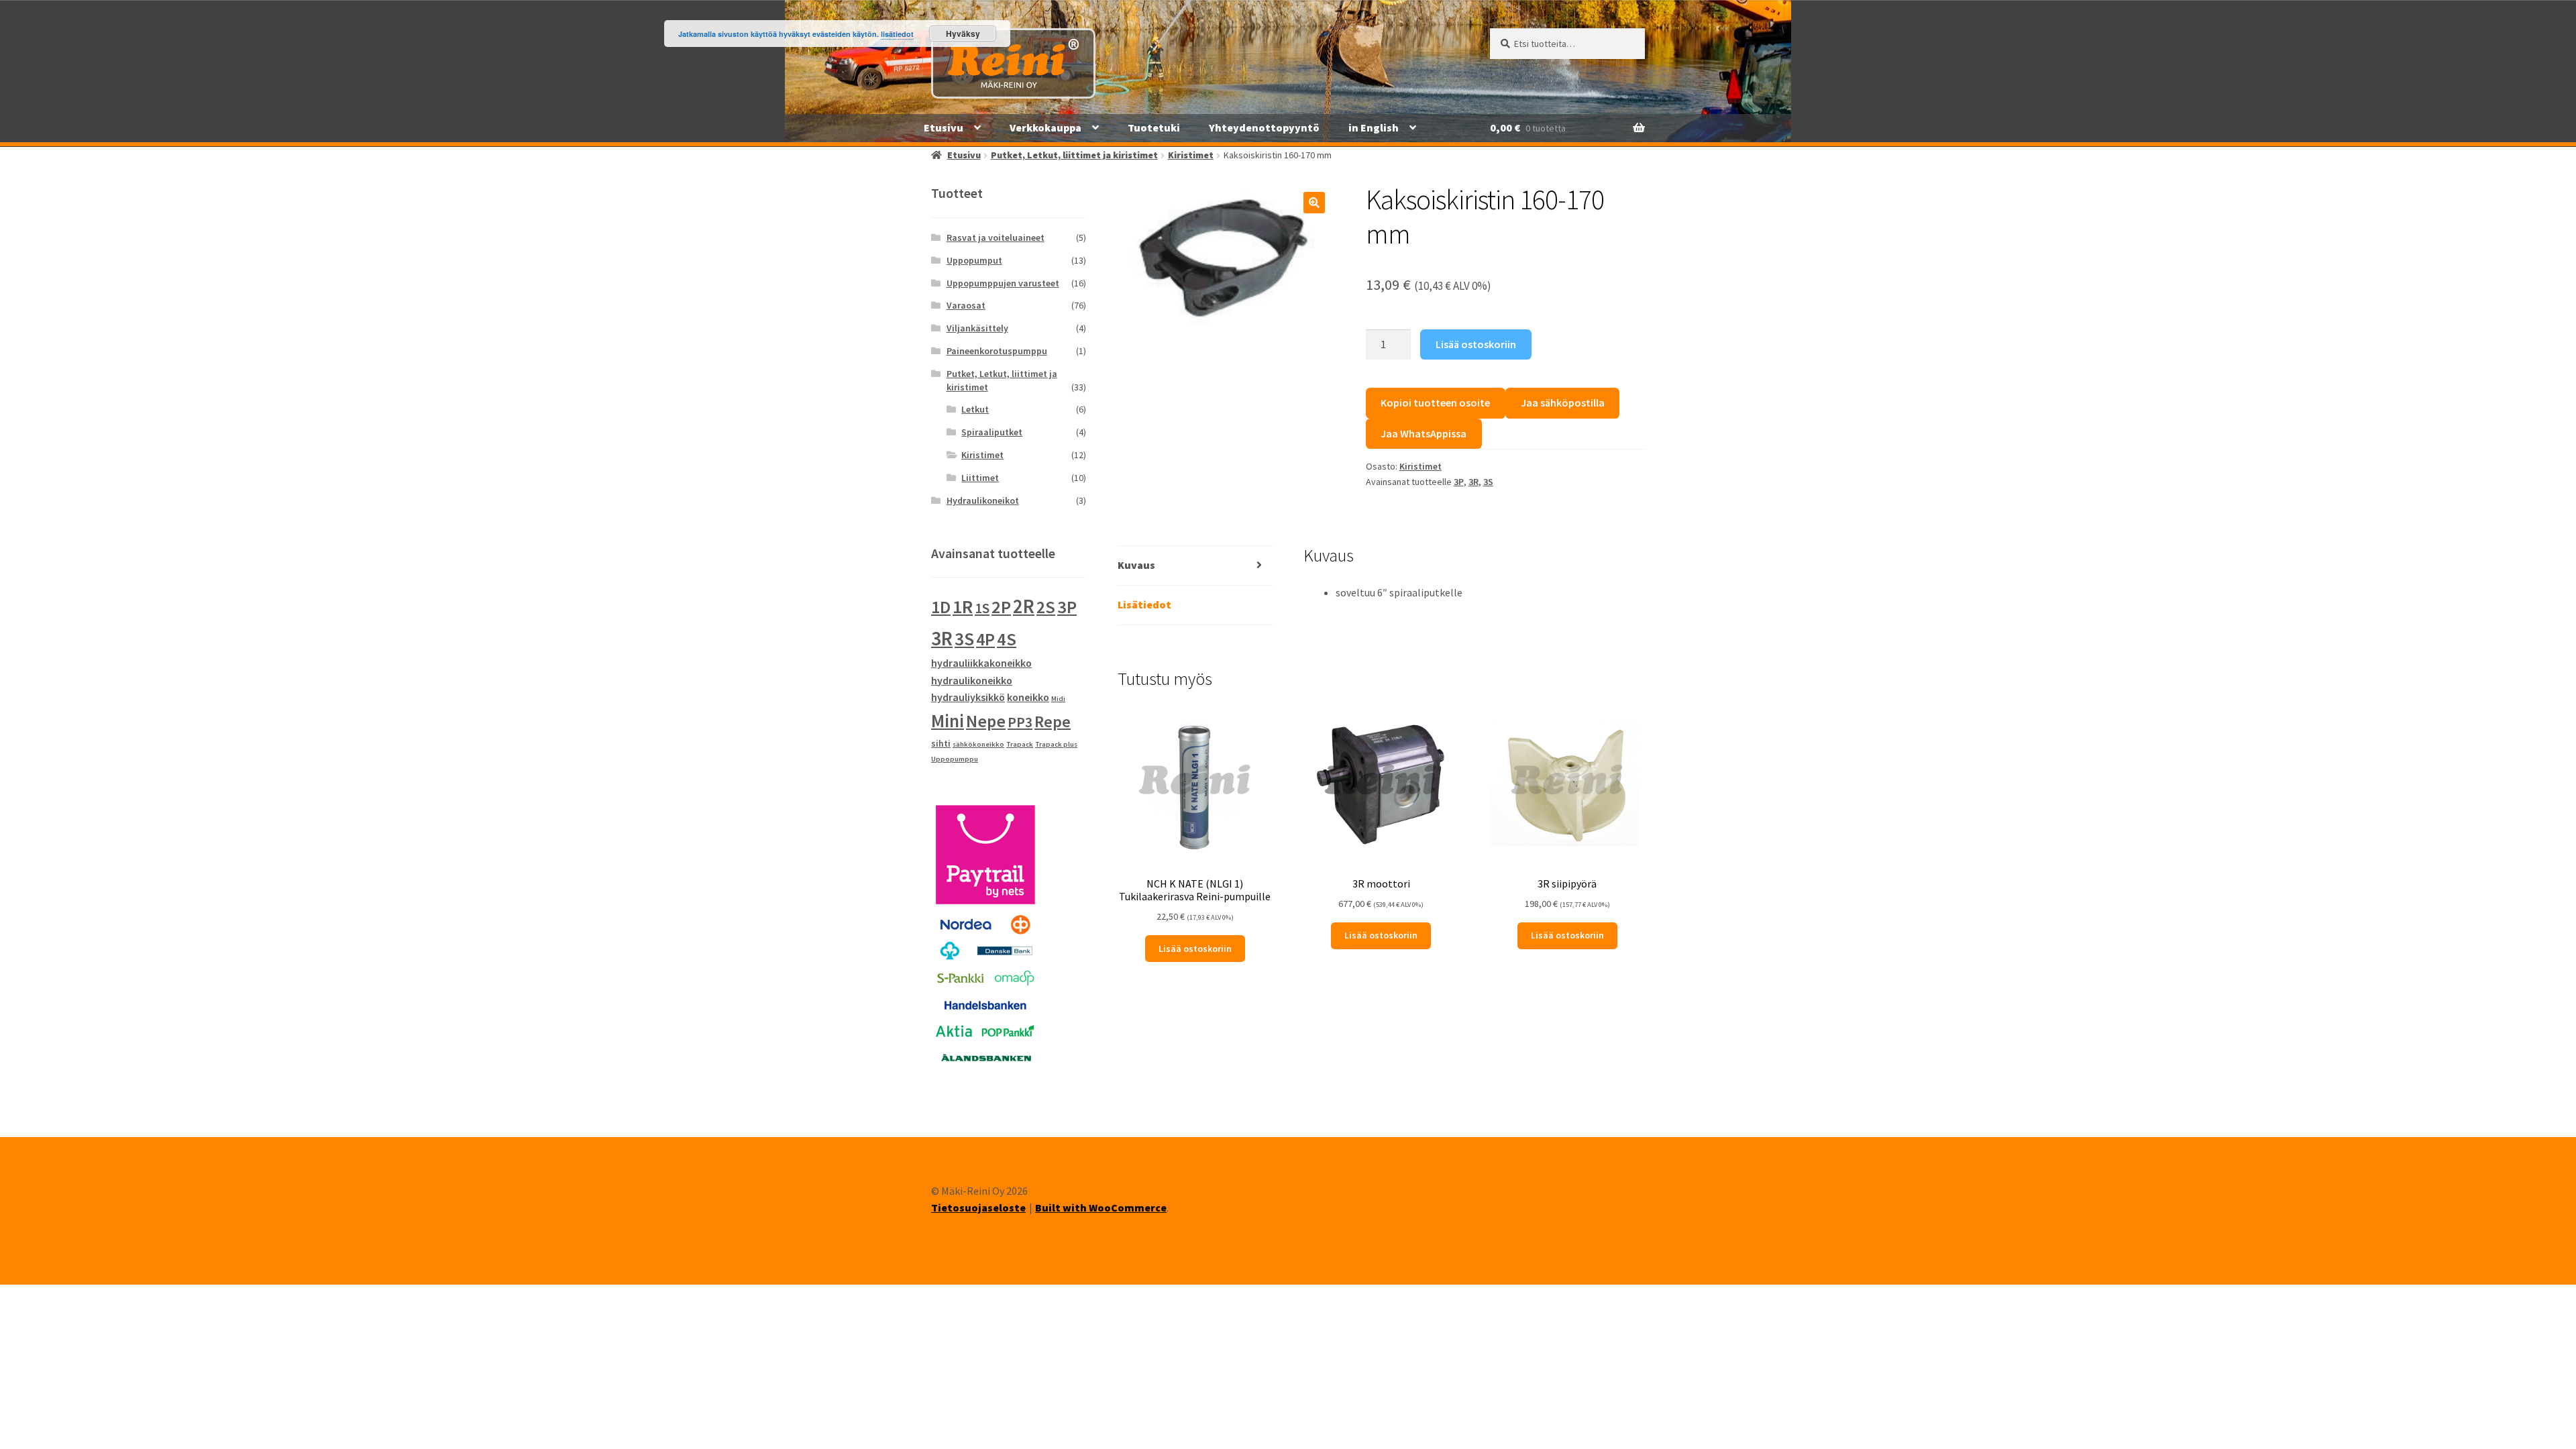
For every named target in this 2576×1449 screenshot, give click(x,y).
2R (1024, 606)
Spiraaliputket (992, 432)
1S (982, 608)
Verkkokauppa (1045, 127)
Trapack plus (1056, 744)
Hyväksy (963, 34)
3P (1459, 482)
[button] (1314, 203)
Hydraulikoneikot (983, 500)
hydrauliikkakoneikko (981, 663)
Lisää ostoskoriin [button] (1195, 949)
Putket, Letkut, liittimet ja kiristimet (1074, 155)
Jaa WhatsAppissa (1424, 433)
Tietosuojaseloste (978, 1207)
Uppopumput (974, 260)
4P (985, 639)
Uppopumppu (955, 759)
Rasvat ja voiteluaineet (996, 237)
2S (1046, 607)
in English (1374, 127)
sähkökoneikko (978, 744)
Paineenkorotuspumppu (997, 351)
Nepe (986, 721)
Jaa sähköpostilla (1563, 402)
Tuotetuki (1154, 127)
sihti (941, 743)
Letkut (975, 409)
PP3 (1020, 722)
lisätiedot (897, 34)
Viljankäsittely (977, 328)
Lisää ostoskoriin (1476, 344)
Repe (1053, 721)
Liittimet (980, 478)
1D (941, 607)
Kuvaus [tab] (1136, 565)
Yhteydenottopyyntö (1264, 127)
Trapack (1020, 744)
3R (1473, 482)
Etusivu (944, 127)
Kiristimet (1191, 155)
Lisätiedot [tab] (1144, 604)
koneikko (1028, 697)
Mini (948, 720)
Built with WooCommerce (1101, 1207)
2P (1001, 607)
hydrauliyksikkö (968, 697)
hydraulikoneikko (972, 680)
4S (1007, 639)
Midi (1058, 699)
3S (1488, 482)
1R (963, 607)
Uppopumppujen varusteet (1003, 283)
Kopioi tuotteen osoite (1435, 402)
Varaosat (966, 305)
